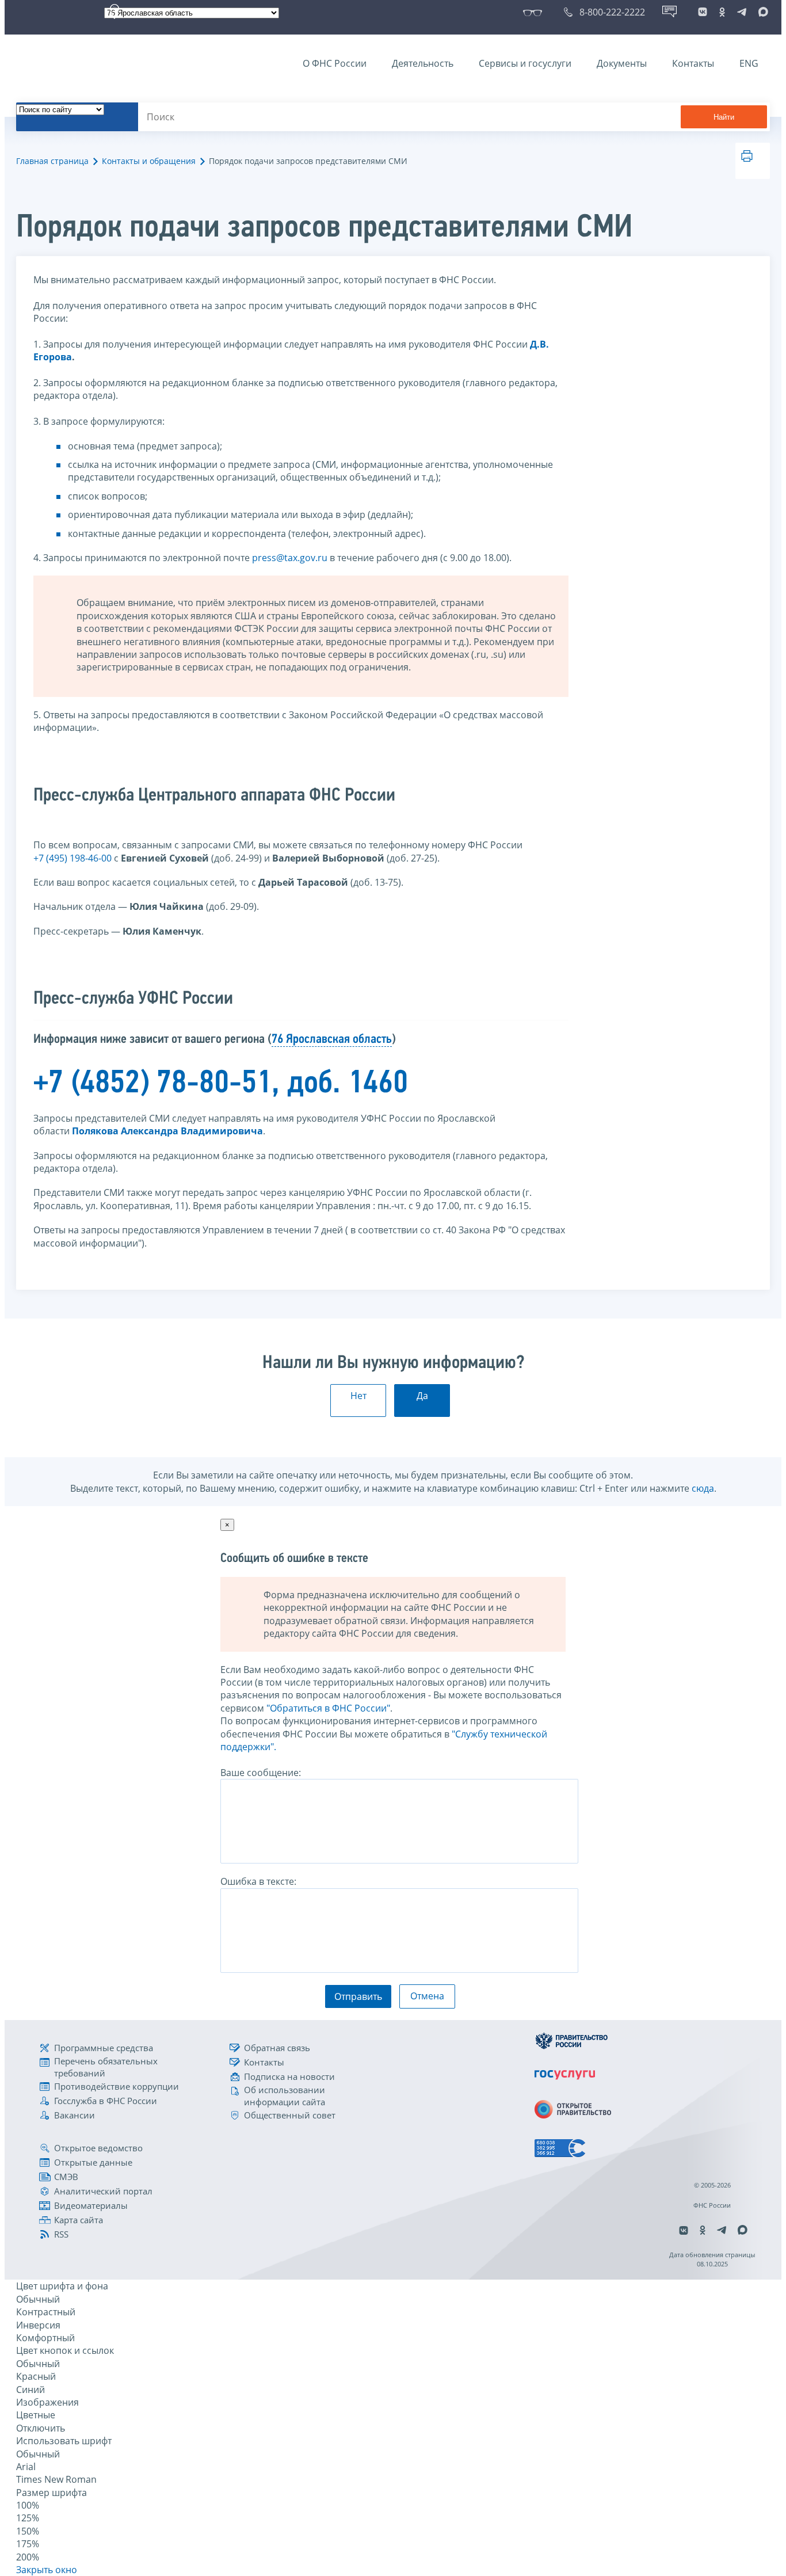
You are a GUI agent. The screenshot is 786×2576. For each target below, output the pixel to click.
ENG (749, 63)
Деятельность (423, 63)
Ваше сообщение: (261, 1773)
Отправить (358, 1996)
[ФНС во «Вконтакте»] (703, 12)
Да (422, 1396)
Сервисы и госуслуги (525, 63)
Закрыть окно (47, 2570)
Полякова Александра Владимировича (167, 1131)
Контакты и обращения (149, 161)
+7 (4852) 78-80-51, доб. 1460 (221, 1084)
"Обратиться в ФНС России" (328, 1708)
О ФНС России (335, 63)
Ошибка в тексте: (258, 1881)
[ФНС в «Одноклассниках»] (722, 12)
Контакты (693, 63)
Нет (358, 1396)
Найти (724, 117)
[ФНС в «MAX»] (761, 12)
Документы (622, 63)
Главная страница (52, 161)
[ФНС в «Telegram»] (742, 12)
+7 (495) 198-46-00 (73, 858)
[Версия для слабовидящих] (535, 12)
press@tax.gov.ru (290, 558)
